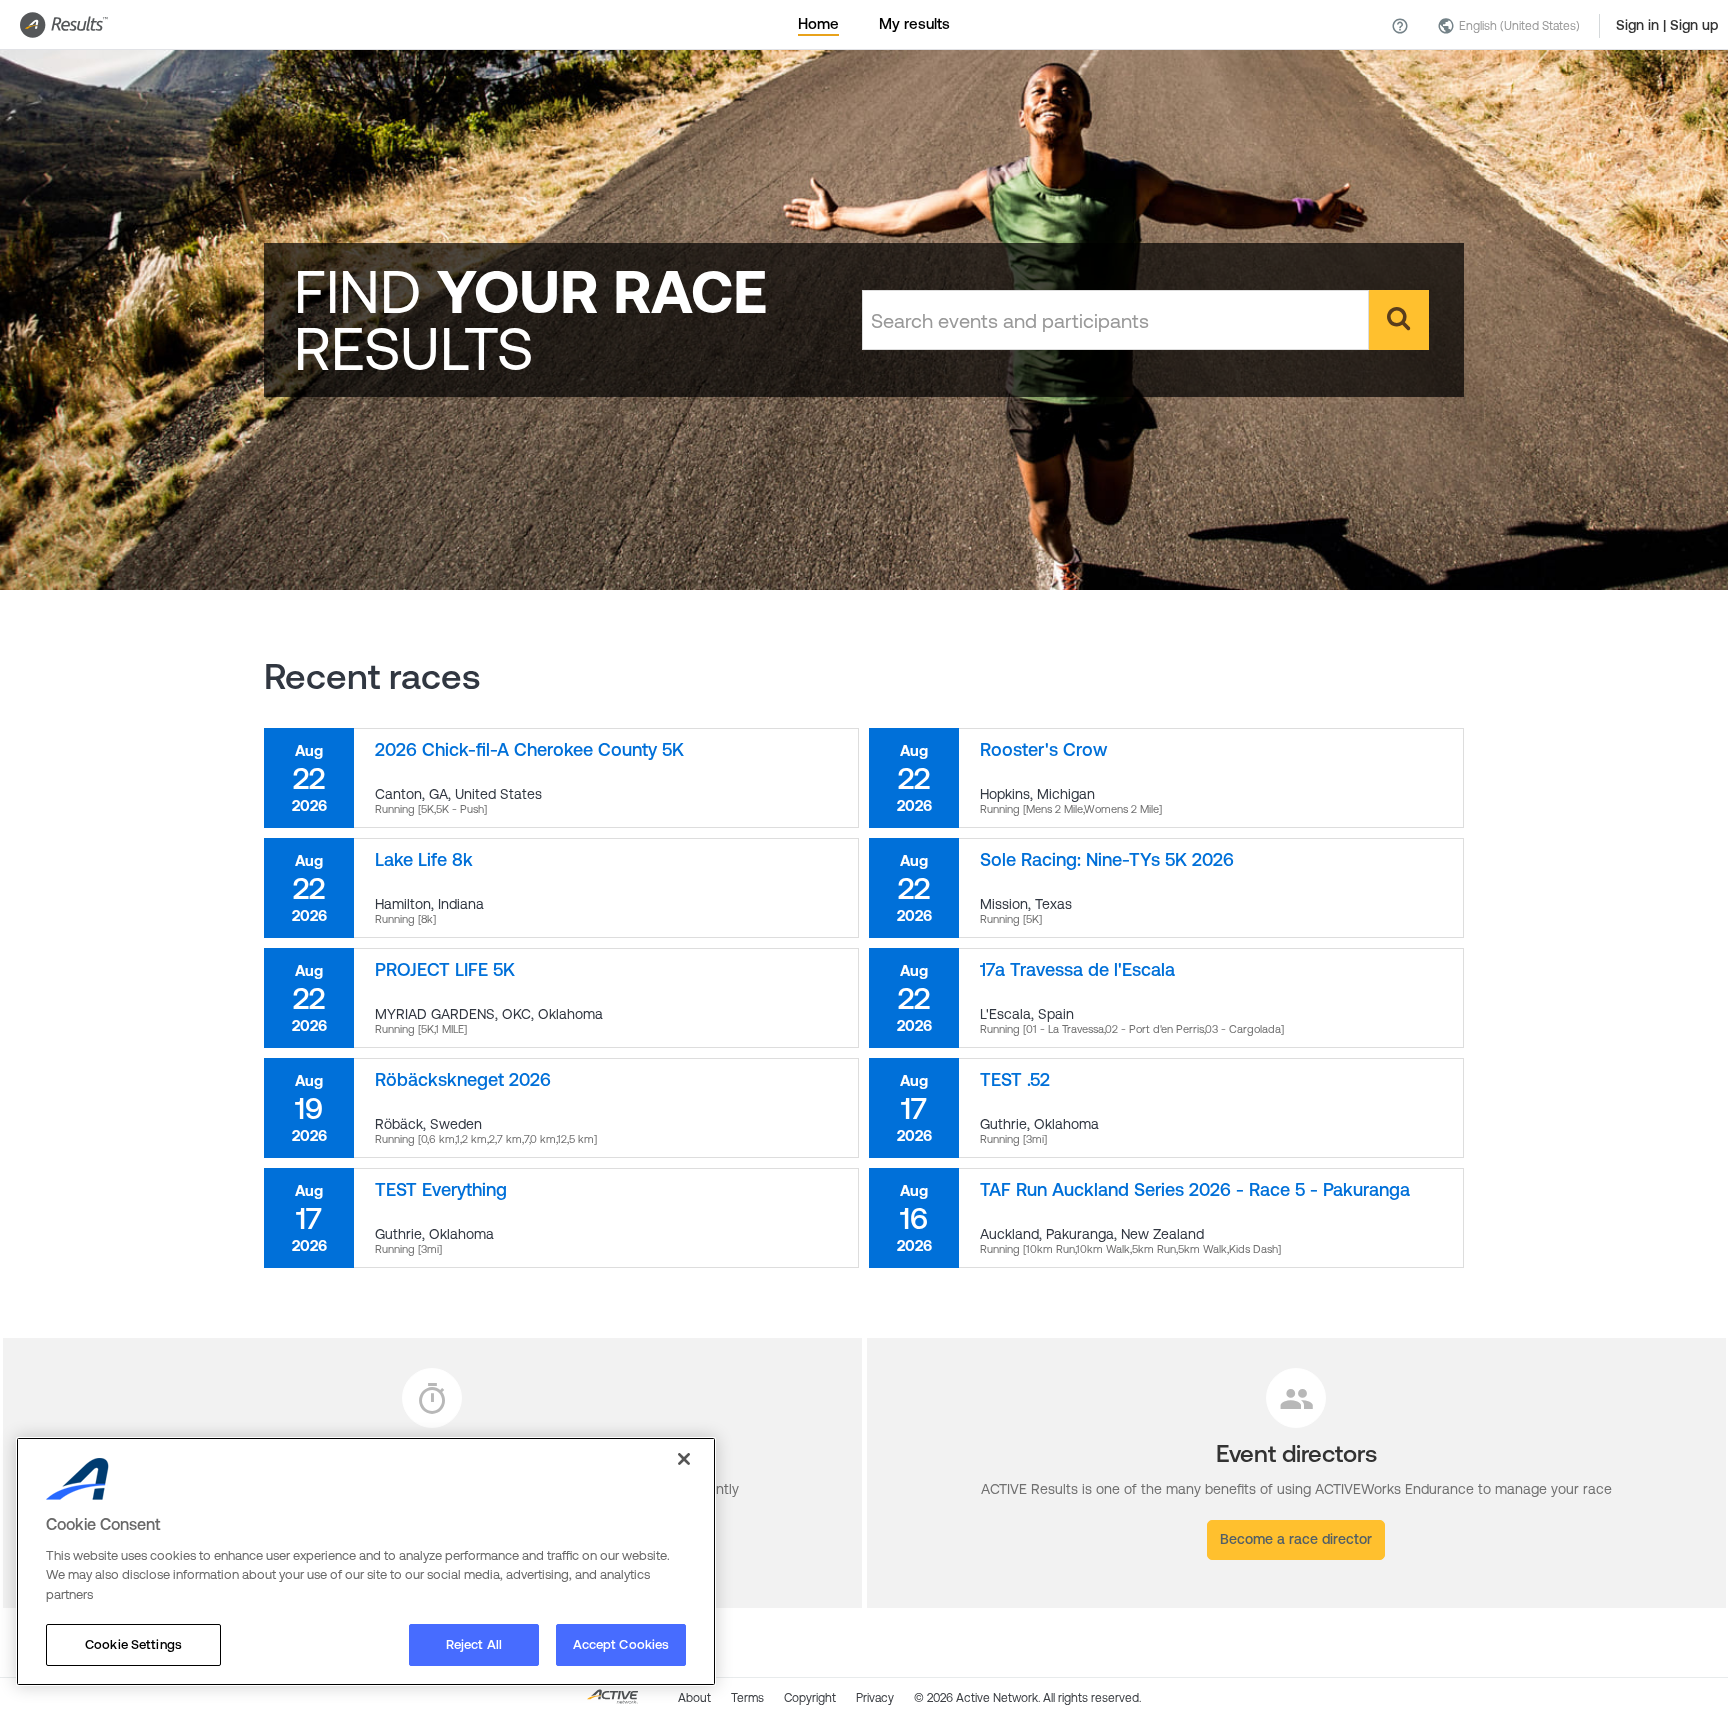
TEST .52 (1015, 1079)
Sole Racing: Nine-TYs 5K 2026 (1107, 859)
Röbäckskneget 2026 (463, 1079)
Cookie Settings (133, 1644)
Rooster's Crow (1043, 749)
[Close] (684, 1459)
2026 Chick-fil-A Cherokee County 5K (529, 749)
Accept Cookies (621, 1644)
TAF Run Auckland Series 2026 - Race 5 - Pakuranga (1195, 1189)
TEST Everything (441, 1189)
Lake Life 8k (424, 859)
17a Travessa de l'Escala (1077, 969)
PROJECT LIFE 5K (445, 969)
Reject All (474, 1644)
